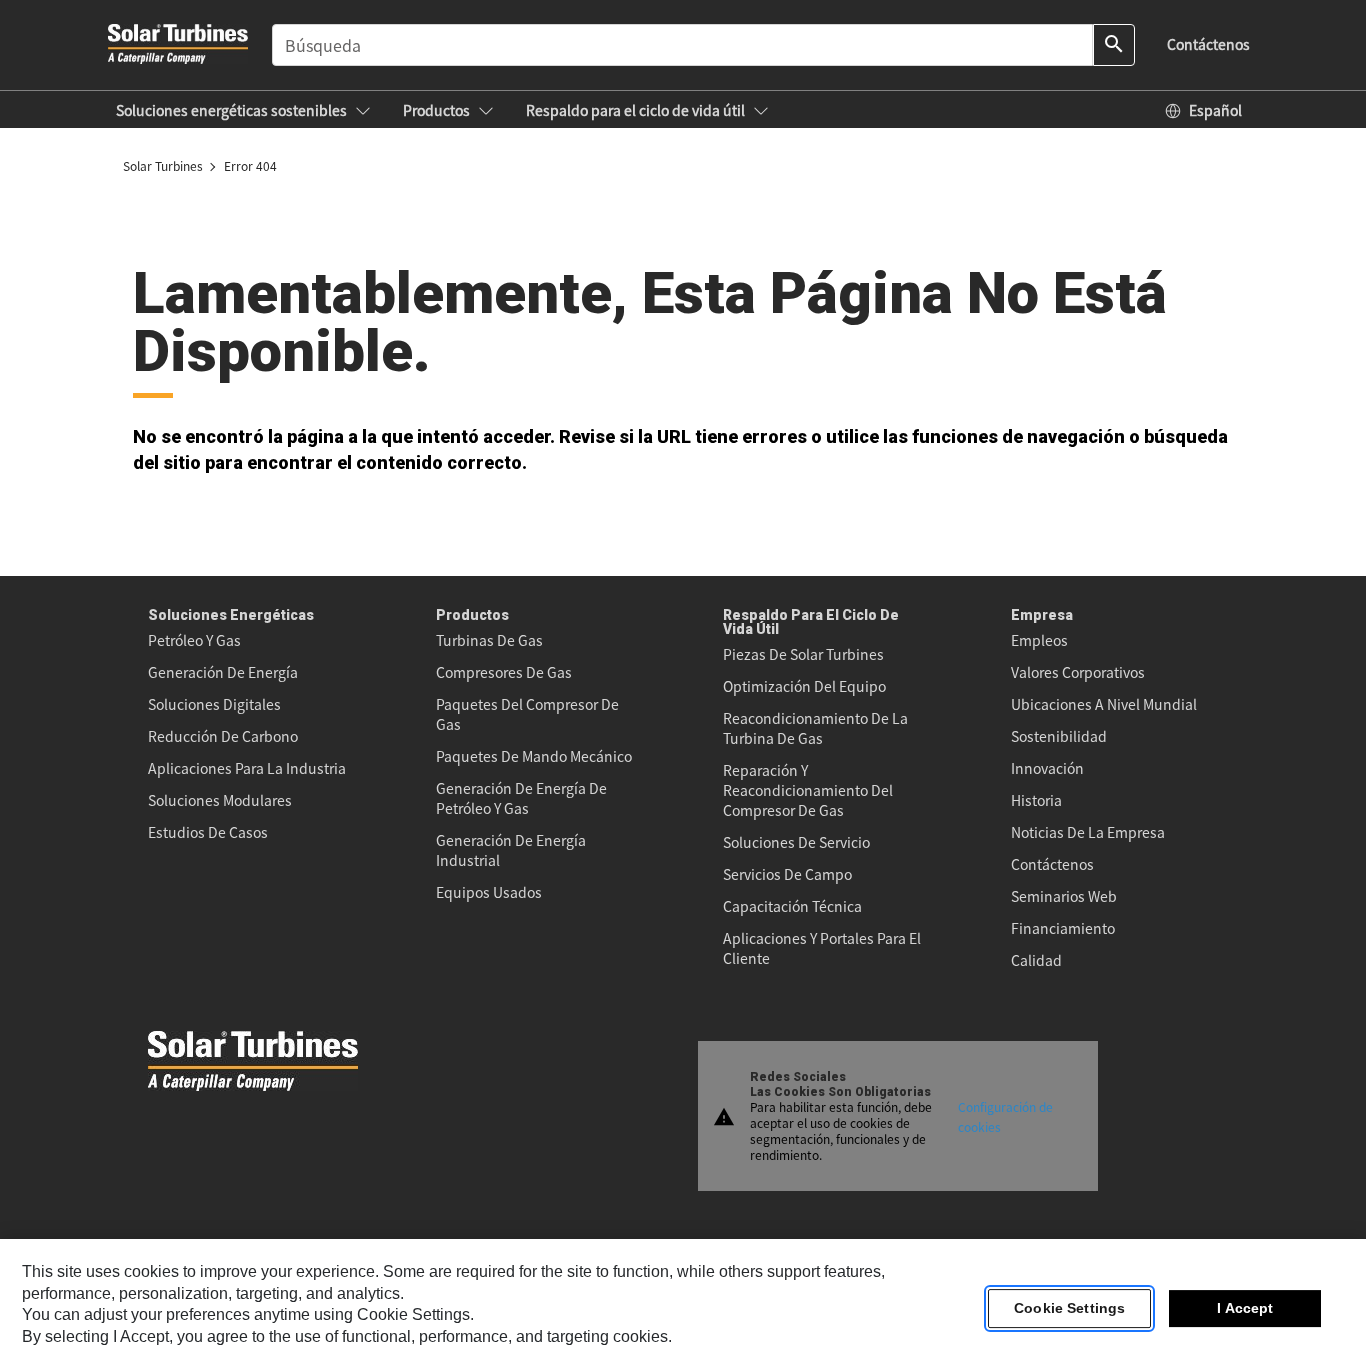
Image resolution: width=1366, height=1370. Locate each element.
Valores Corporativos (1078, 672)
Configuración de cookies (1005, 1115)
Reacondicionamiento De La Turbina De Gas (815, 728)
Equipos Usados (489, 892)
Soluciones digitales (214, 704)
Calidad (1036, 960)
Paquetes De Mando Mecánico (534, 756)
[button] (243, 110)
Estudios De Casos (208, 832)
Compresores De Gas (504, 672)
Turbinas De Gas (489, 640)
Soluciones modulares (220, 800)
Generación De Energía (223, 672)
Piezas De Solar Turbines (803, 654)
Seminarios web (1064, 896)
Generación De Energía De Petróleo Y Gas (521, 798)
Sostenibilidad (1059, 736)
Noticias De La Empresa (1088, 832)
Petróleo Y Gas (194, 640)
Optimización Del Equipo (804, 686)
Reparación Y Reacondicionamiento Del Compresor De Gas (808, 790)
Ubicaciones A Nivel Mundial (1104, 704)
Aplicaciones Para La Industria (247, 768)
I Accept (1245, 1309)
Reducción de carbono (223, 736)
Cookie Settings (1069, 1309)
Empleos (1039, 640)
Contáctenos (1052, 864)
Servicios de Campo (787, 874)
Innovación (1047, 768)
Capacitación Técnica (792, 906)
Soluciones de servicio (796, 842)
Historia (1036, 800)
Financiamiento (1063, 928)
